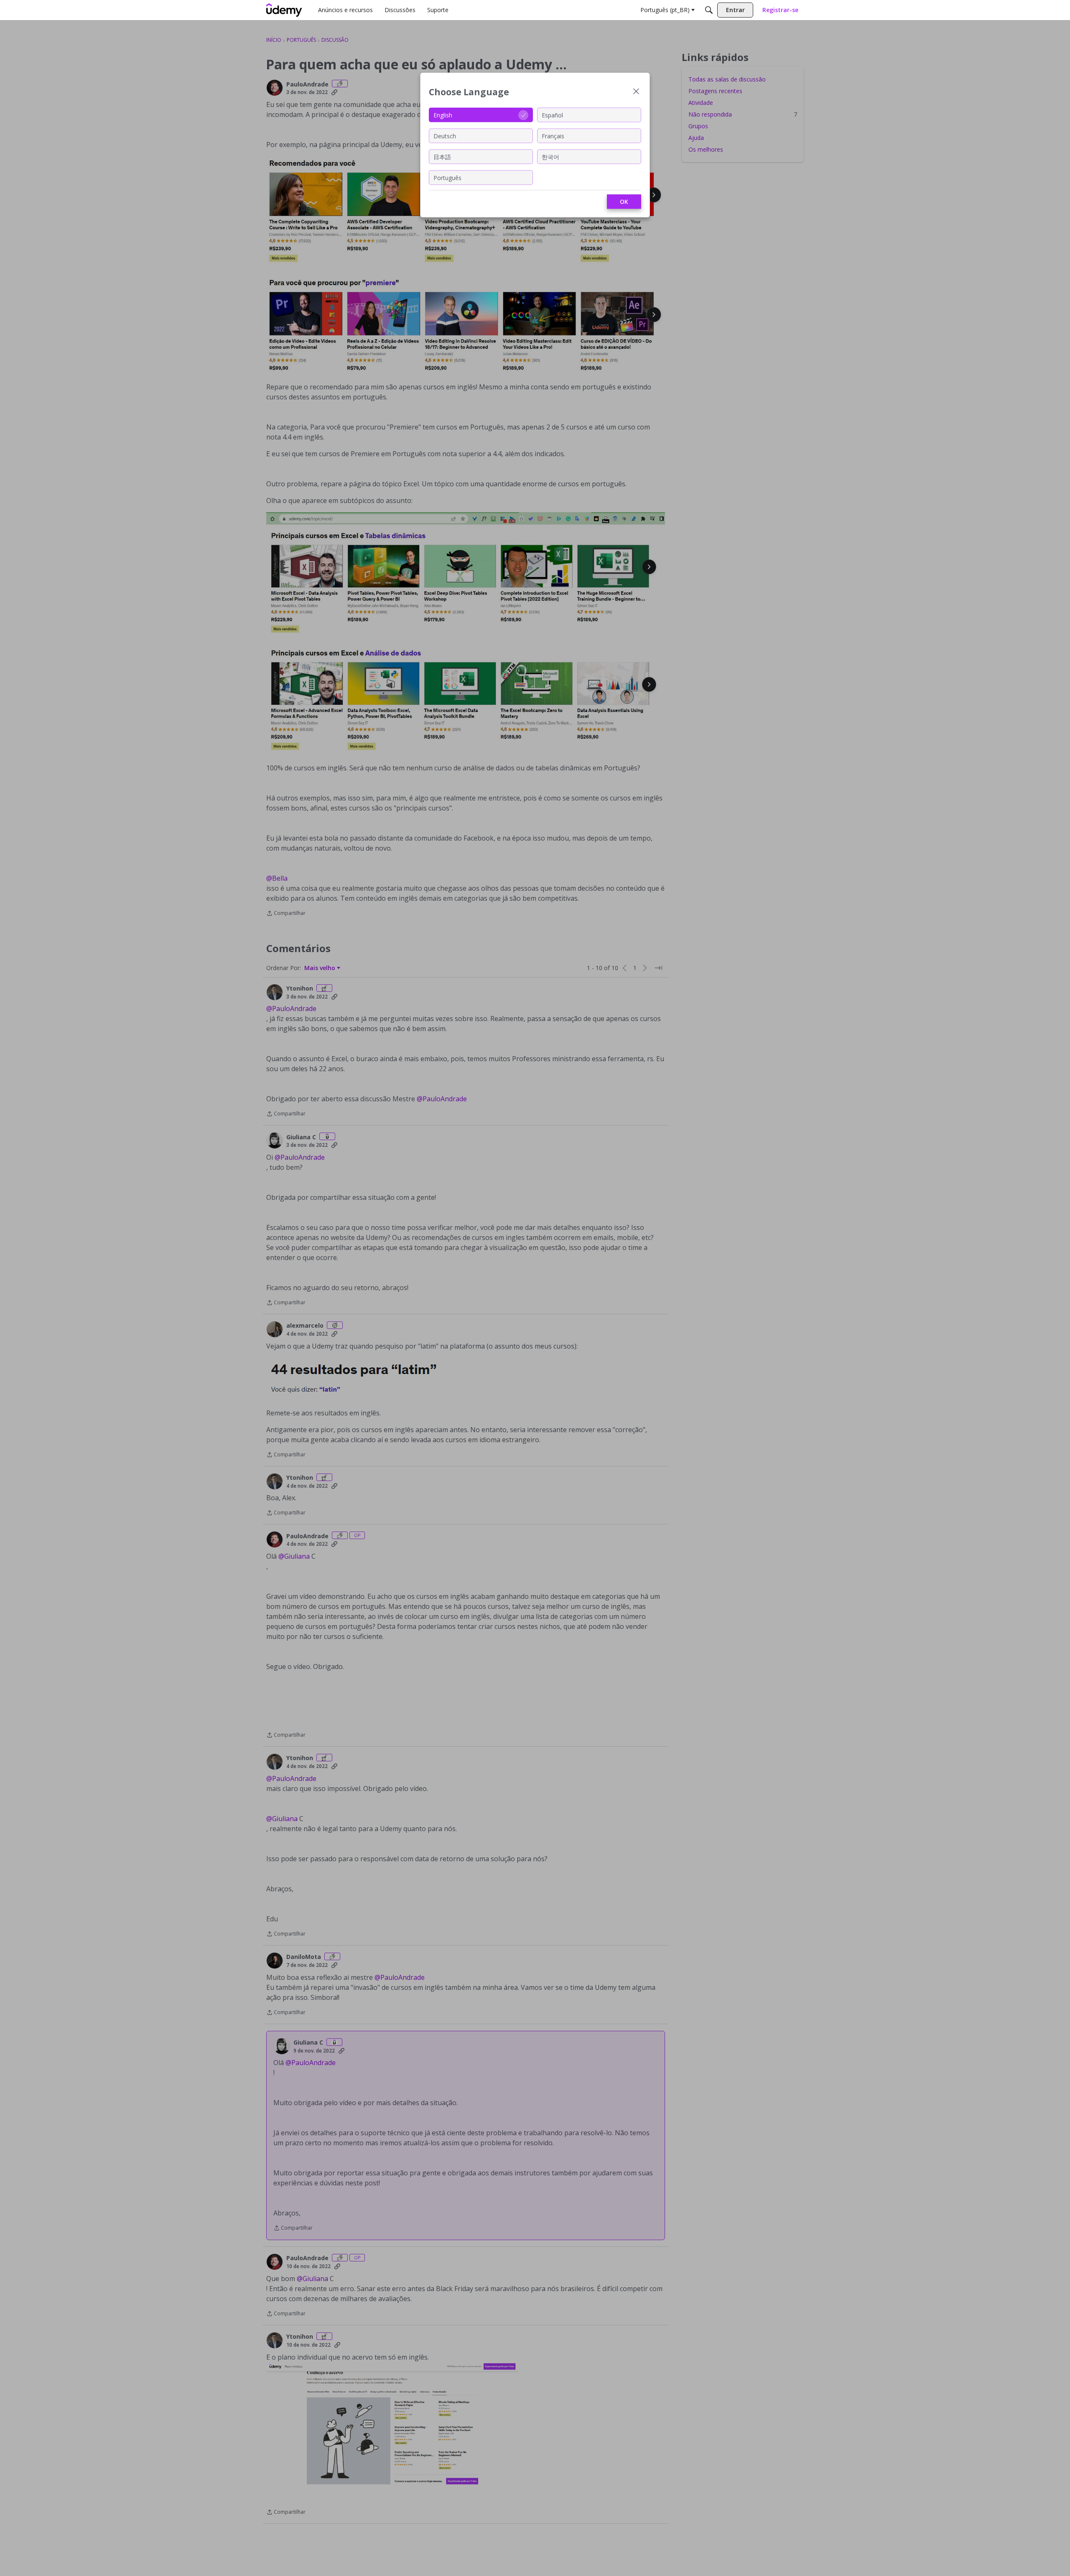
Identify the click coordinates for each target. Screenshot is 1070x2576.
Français (553, 136)
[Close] (636, 92)
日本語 (442, 156)
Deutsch (445, 136)
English (443, 115)
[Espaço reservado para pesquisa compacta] (709, 10)
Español (552, 115)
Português (447, 177)
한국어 (550, 156)
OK (624, 202)
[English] (284, 10)
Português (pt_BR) (665, 10)
